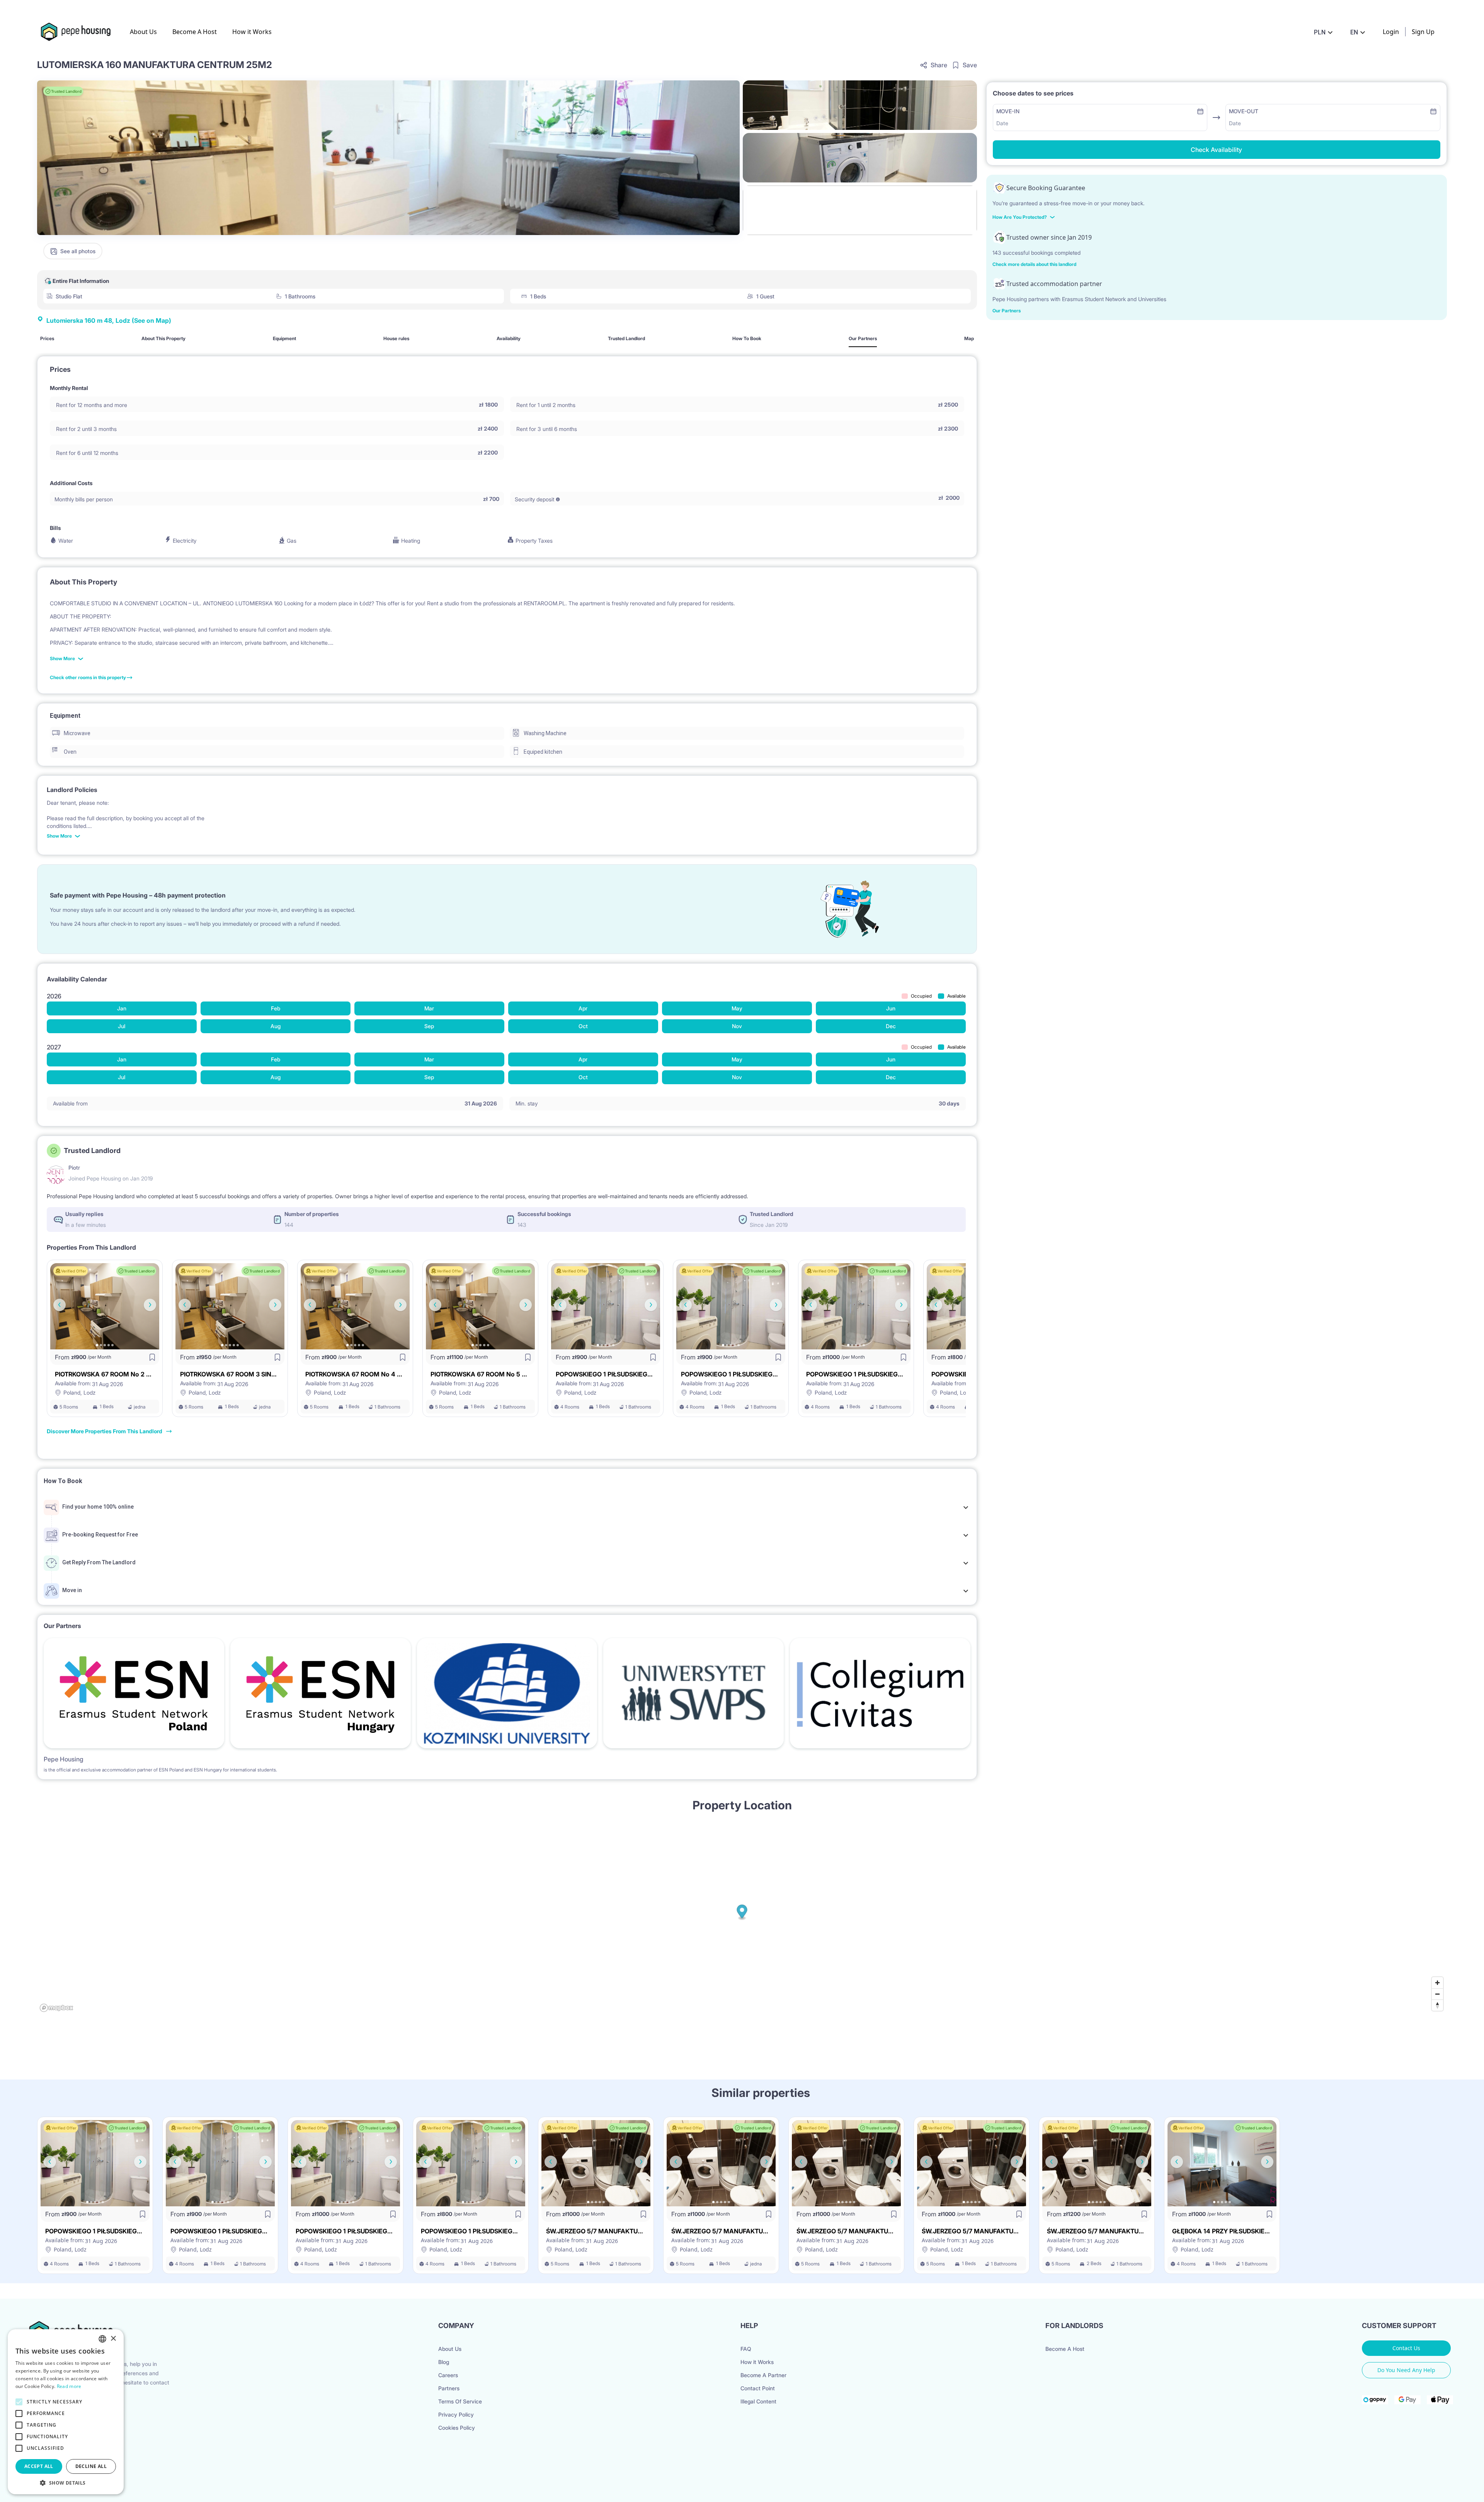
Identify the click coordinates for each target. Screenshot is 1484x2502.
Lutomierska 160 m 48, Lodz (109, 320)
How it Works (252, 32)
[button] (66, 2483)
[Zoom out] (1437, 1994)
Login (1391, 32)
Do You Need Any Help (1406, 2370)
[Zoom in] (1437, 1983)
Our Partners (1007, 311)
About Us (143, 32)
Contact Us (1406, 2348)
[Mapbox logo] (56, 2008)
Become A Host (195, 32)
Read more (69, 2386)
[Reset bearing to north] (1437, 2005)
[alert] (66, 2412)
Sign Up (1423, 32)
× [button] (113, 2339)
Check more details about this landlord (1034, 264)
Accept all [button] (39, 2466)
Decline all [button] (91, 2466)
